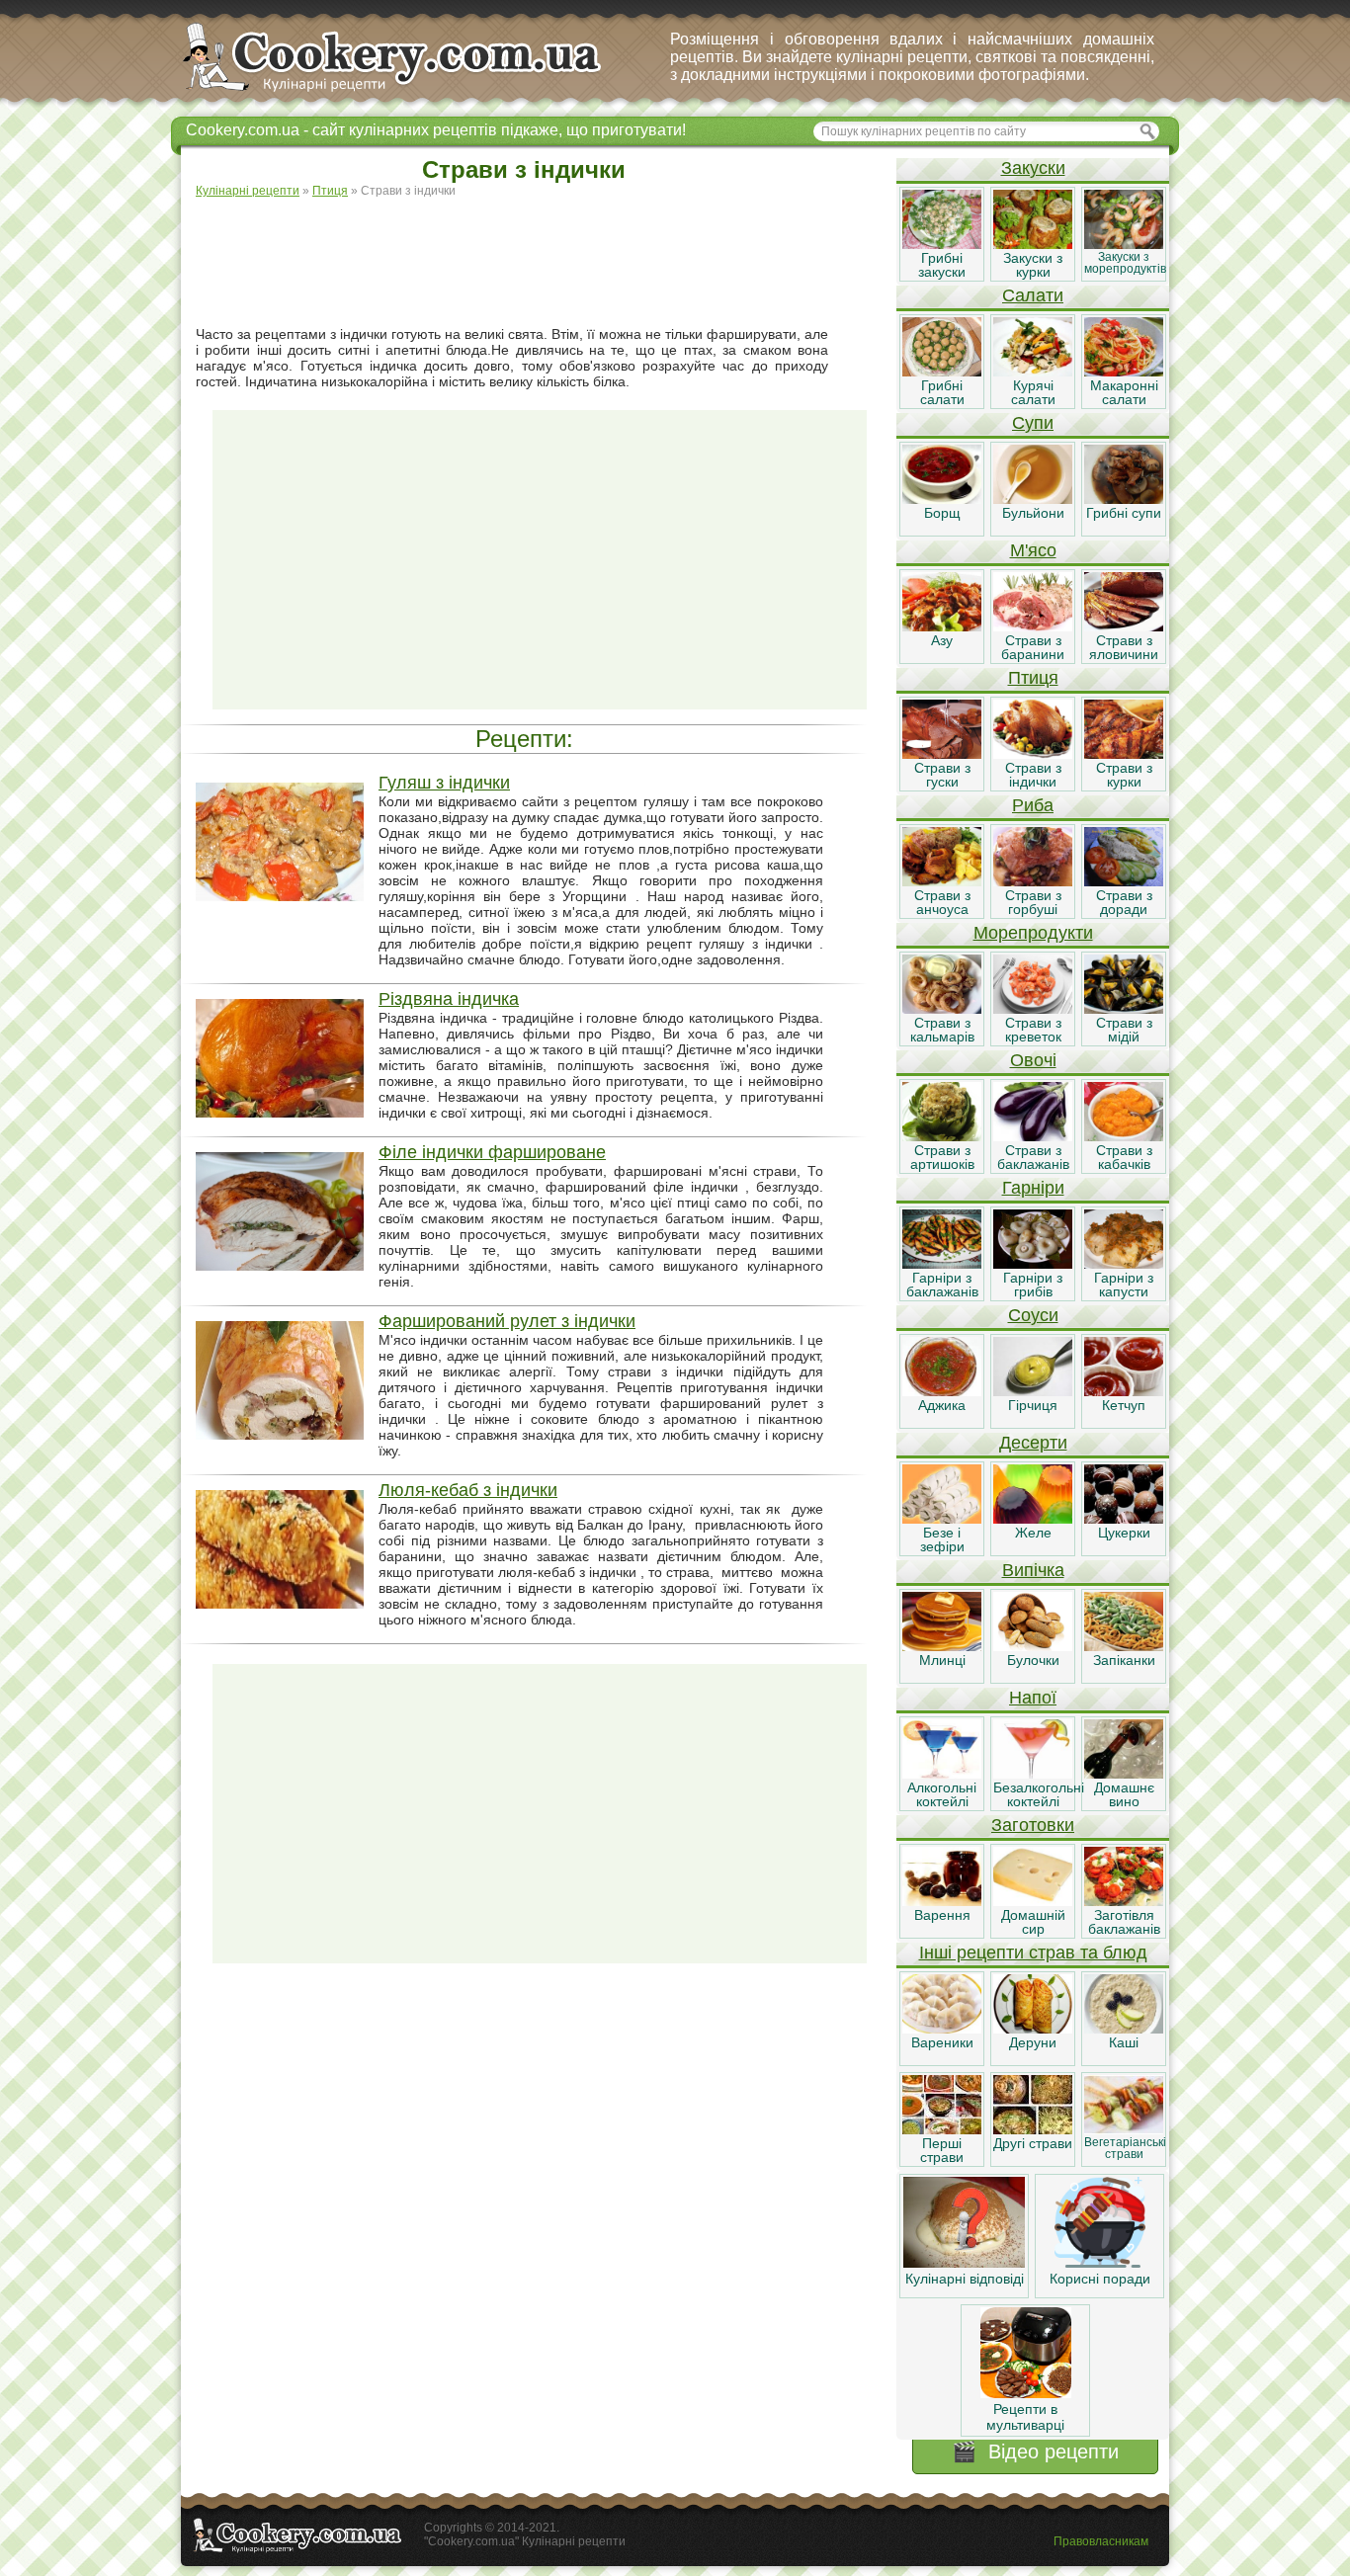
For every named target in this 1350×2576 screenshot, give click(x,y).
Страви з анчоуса (942, 902)
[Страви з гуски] (942, 754)
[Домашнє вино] (1124, 1774)
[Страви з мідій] (1124, 1009)
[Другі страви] (1033, 2129)
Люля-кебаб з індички (468, 1490)
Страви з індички (1033, 775)
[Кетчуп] (1124, 1391)
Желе (1033, 1533)
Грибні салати (942, 392)
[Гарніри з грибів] (1033, 1264)
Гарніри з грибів (1033, 1285)
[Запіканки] (1124, 1646)
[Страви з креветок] (1033, 1009)
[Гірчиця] (1033, 1391)
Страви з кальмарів (942, 1030)
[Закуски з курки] (1033, 244)
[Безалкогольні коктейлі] (1033, 1774)
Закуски (1033, 168)
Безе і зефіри (942, 1539)
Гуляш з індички (444, 783)
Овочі (1033, 1060)
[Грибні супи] (1124, 499)
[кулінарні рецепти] (409, 93)
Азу (942, 640)
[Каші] (1124, 2029)
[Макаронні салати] (1124, 372)
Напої (1033, 1698)
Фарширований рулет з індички (507, 1321)
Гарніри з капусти (1124, 1285)
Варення (942, 1915)
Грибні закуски (942, 265)
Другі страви (1033, 2143)
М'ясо (1033, 550)
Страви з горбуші (1033, 902)
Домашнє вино (1124, 1794)
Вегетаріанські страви (1125, 2148)
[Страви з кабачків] (1124, 1136)
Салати (1033, 295)
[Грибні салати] (942, 372)
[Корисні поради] (1100, 2263)
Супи (1033, 423)
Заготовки (1033, 1825)
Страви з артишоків (942, 1157)
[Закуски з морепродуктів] (1124, 244)
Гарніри (1033, 1188)
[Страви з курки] (1124, 754)
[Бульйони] (1033, 499)
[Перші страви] (942, 2129)
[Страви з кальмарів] (942, 1009)
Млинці (942, 1660)
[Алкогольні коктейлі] (942, 1774)
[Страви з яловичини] (1124, 626)
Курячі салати (1033, 392)
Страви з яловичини (1124, 647)
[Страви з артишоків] (942, 1136)
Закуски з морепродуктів (1125, 263)
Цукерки (1124, 1533)
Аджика (942, 1405)
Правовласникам (1101, 2541)
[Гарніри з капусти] (1124, 1264)
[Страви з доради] (1124, 881)
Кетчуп (1124, 1405)
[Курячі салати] (1033, 372)
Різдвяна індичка (449, 999)
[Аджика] (942, 1391)
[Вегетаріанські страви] (1124, 2129)
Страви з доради (1124, 902)
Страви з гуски (942, 775)
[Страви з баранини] (1033, 626)
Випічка (1033, 1570)
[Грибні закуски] (942, 244)
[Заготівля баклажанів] (1124, 1901)
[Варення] (942, 1901)
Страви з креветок (1033, 1030)
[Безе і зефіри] (942, 1519)
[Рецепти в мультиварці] (1026, 2393)
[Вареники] (942, 2029)
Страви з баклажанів (1033, 1157)
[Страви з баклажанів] (1033, 1136)
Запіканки (1124, 1660)
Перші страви (942, 2150)
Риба (1033, 805)
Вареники (942, 2042)
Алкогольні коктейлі (942, 1794)
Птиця (1033, 678)
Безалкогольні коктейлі (1039, 1794)
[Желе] (1033, 1519)
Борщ (942, 513)
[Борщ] (942, 499)
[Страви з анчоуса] (942, 881)
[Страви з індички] (1033, 754)
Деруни (1033, 2042)
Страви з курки (1124, 775)
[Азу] (942, 626)
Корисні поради (1100, 2279)
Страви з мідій (1124, 1030)
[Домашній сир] (1033, 1901)
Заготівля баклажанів (1124, 1922)
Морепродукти (1033, 933)
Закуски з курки (1033, 265)
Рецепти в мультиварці (1025, 2417)
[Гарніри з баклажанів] (942, 1264)
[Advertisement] (540, 263)
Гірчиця (1033, 1405)
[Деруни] (1033, 2029)
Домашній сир (1033, 1922)
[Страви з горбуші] (1033, 881)
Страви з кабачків (1124, 1157)
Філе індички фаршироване (492, 1152)
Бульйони (1033, 513)
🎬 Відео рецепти (1035, 2451)
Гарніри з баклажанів (942, 1285)
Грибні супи (1124, 513)
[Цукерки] (1124, 1519)
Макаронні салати (1124, 392)
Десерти (1033, 1443)
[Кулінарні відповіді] (964, 2263)
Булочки (1033, 1660)
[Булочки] (1033, 1646)
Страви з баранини (1033, 647)
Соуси (1033, 1315)
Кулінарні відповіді (965, 2279)
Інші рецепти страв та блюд (1033, 1953)
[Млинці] (942, 1646)
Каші (1124, 2042)
